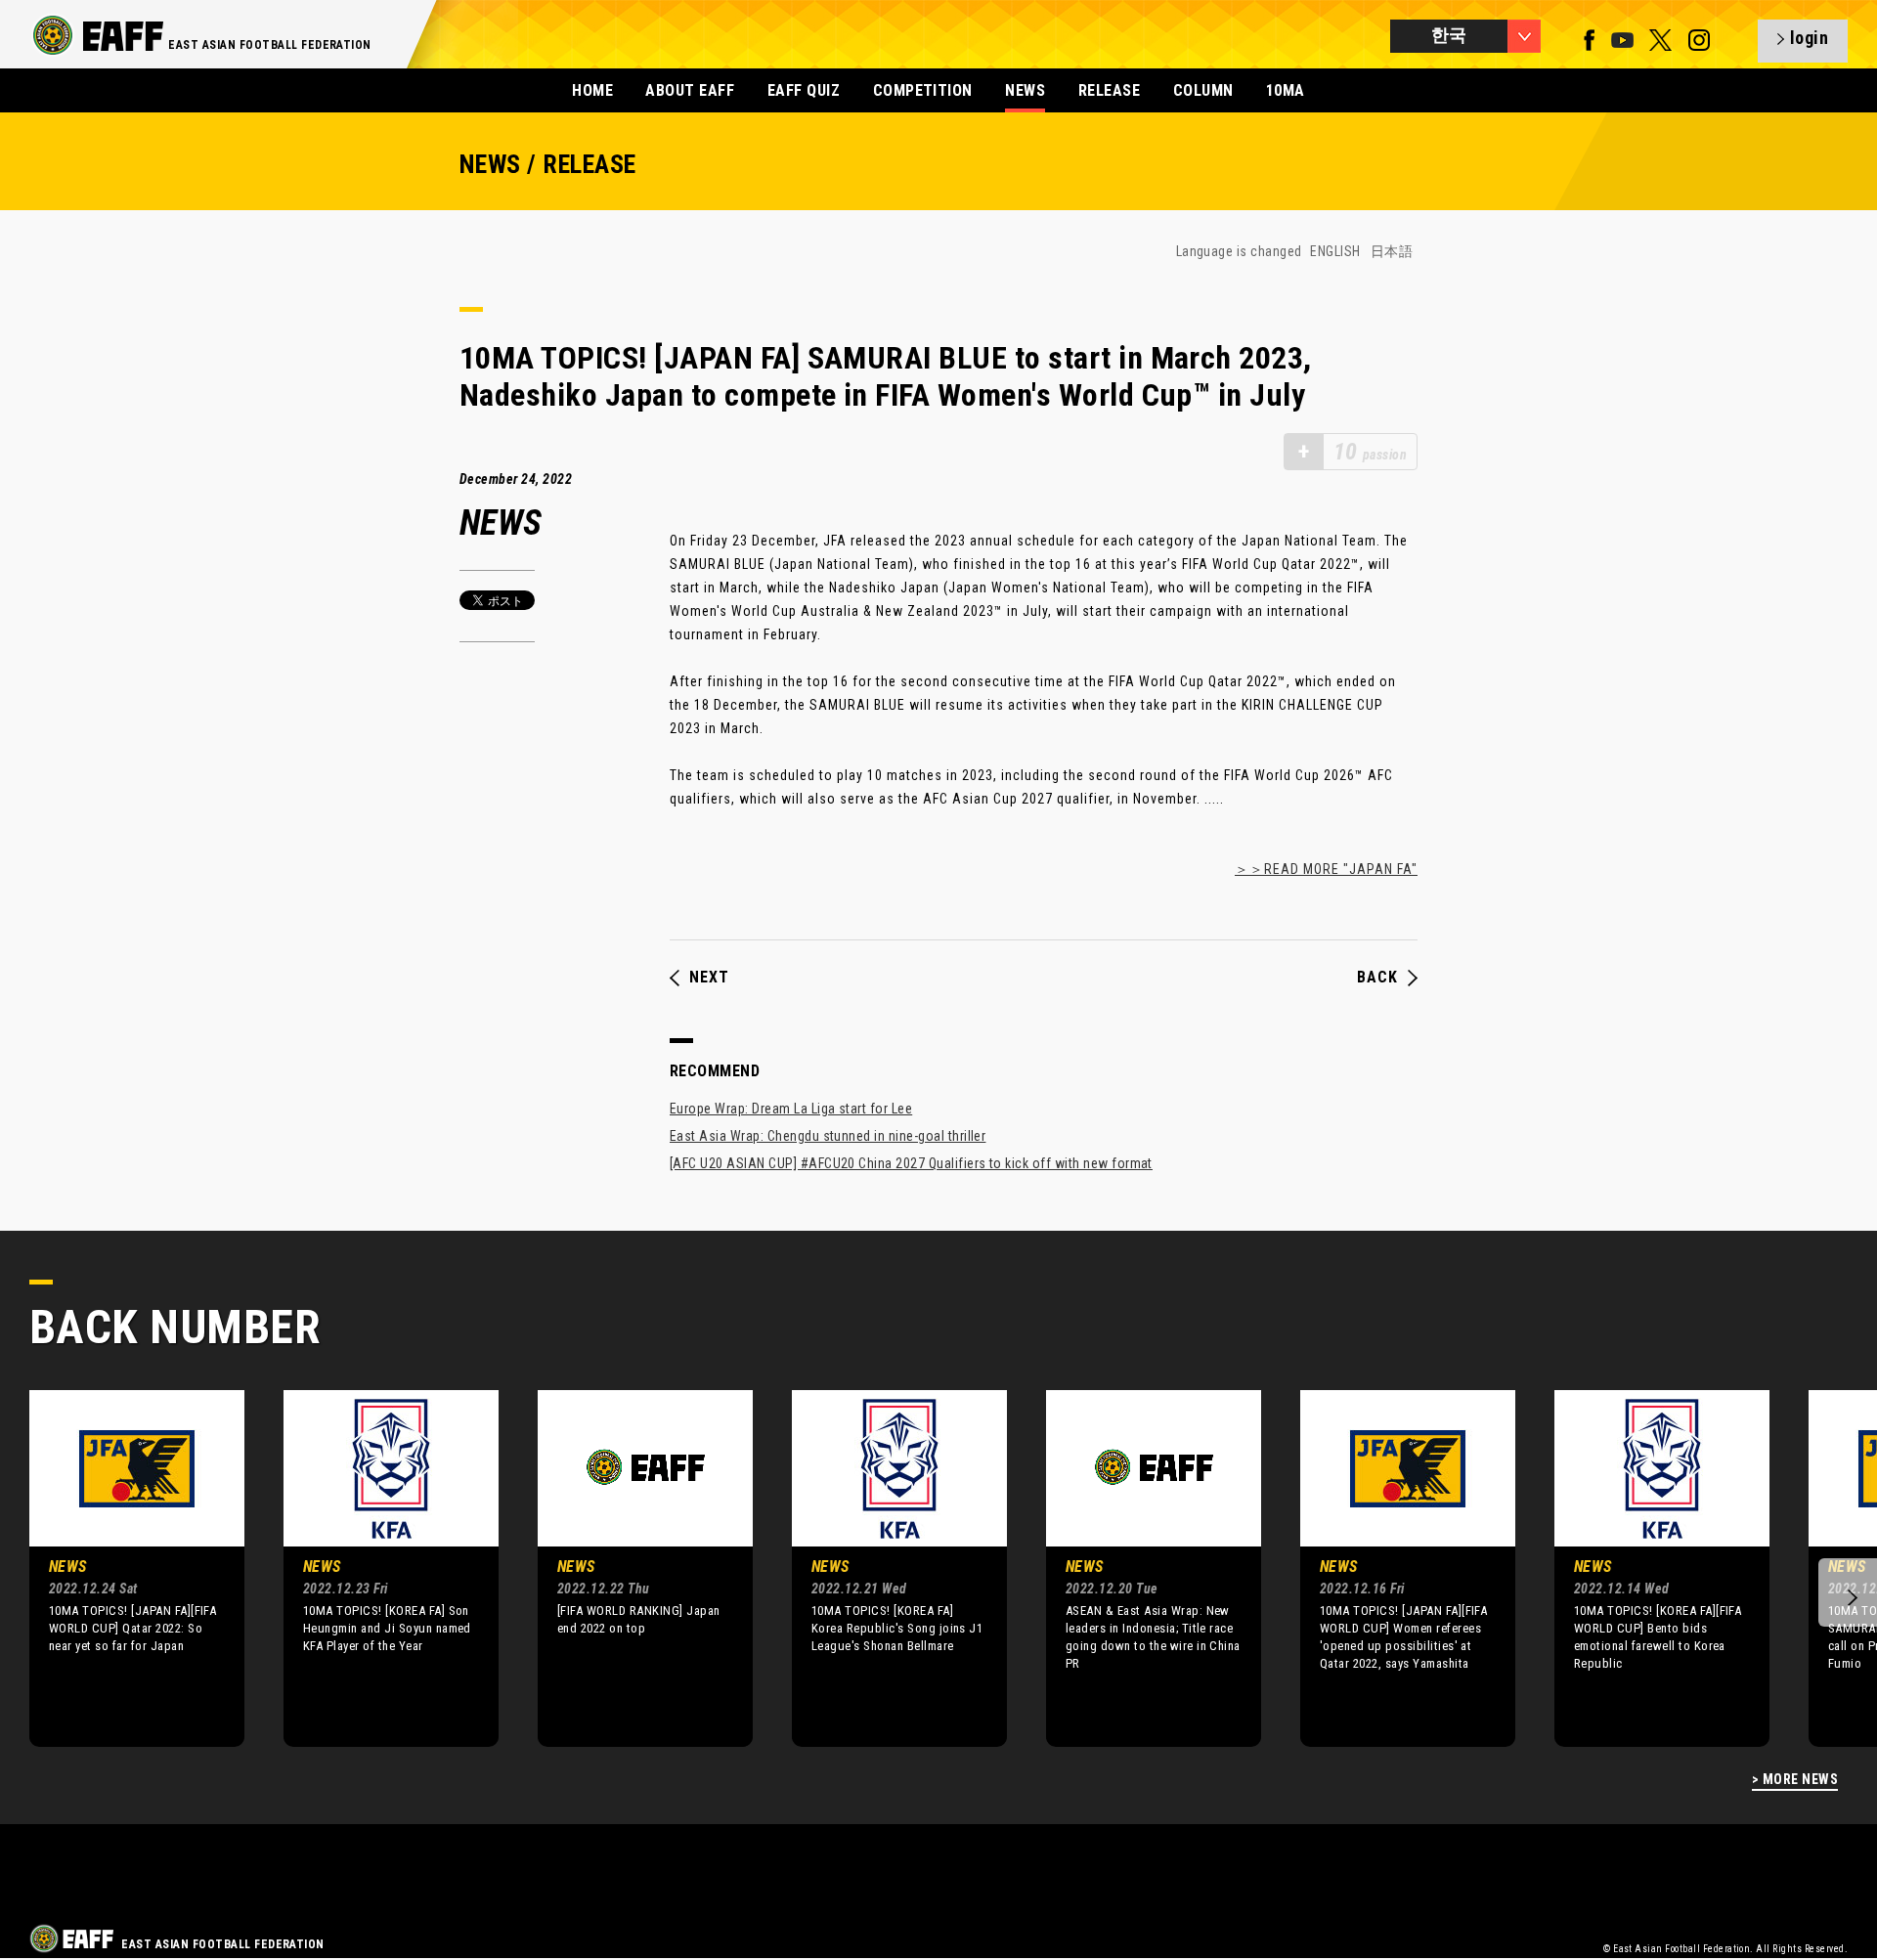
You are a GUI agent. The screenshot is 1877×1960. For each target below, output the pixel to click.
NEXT (709, 978)
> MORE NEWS (1795, 1780)
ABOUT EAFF (690, 90)
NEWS (1025, 90)
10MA (1286, 90)
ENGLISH (1335, 251)
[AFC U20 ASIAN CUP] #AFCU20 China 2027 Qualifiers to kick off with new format (911, 1163)
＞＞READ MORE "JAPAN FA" (1326, 869)
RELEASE (1109, 90)
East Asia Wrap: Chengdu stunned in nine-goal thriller (828, 1136)
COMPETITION (923, 90)
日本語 (1392, 251)
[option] (122, 1568)
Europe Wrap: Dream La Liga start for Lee (791, 1109)
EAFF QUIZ (804, 90)
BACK (1377, 978)
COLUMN (1203, 90)
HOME (592, 90)
